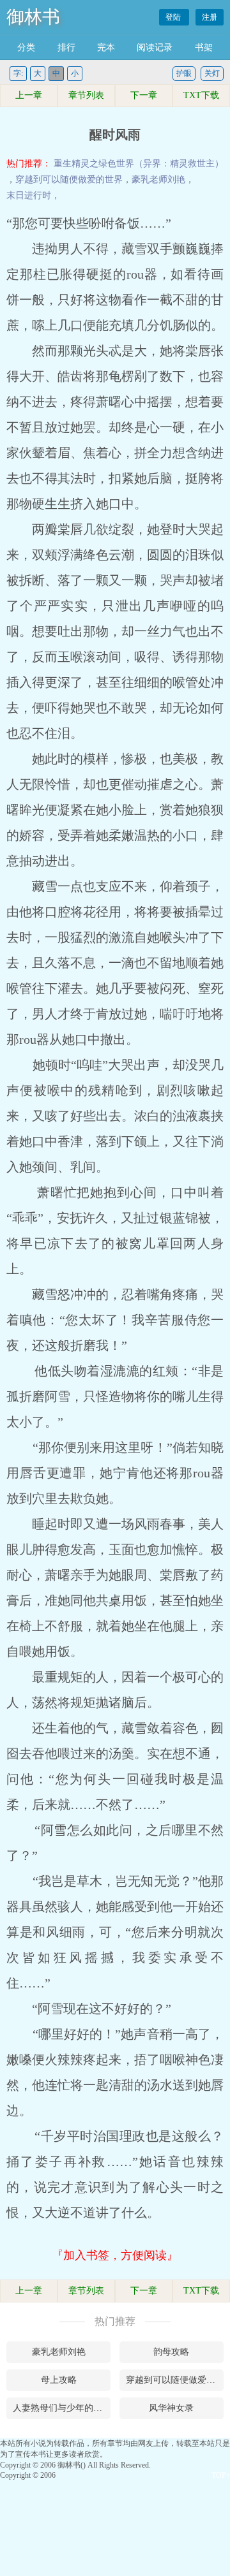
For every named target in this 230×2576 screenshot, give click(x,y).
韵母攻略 (171, 2352)
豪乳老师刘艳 (158, 179)
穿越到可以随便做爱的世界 (69, 179)
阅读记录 (155, 48)
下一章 (144, 95)
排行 (66, 48)
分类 (26, 48)
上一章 (29, 95)
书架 (204, 48)
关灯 (212, 73)
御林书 (33, 17)
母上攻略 (59, 2380)
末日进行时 (29, 195)
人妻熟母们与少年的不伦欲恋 (62, 2408)
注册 (210, 17)
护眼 (184, 73)
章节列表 (86, 95)
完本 (106, 48)
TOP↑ (221, 2475)
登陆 (174, 17)
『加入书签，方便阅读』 (115, 2255)
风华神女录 (171, 2408)
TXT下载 (201, 95)
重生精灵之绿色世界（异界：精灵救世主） (139, 164)
